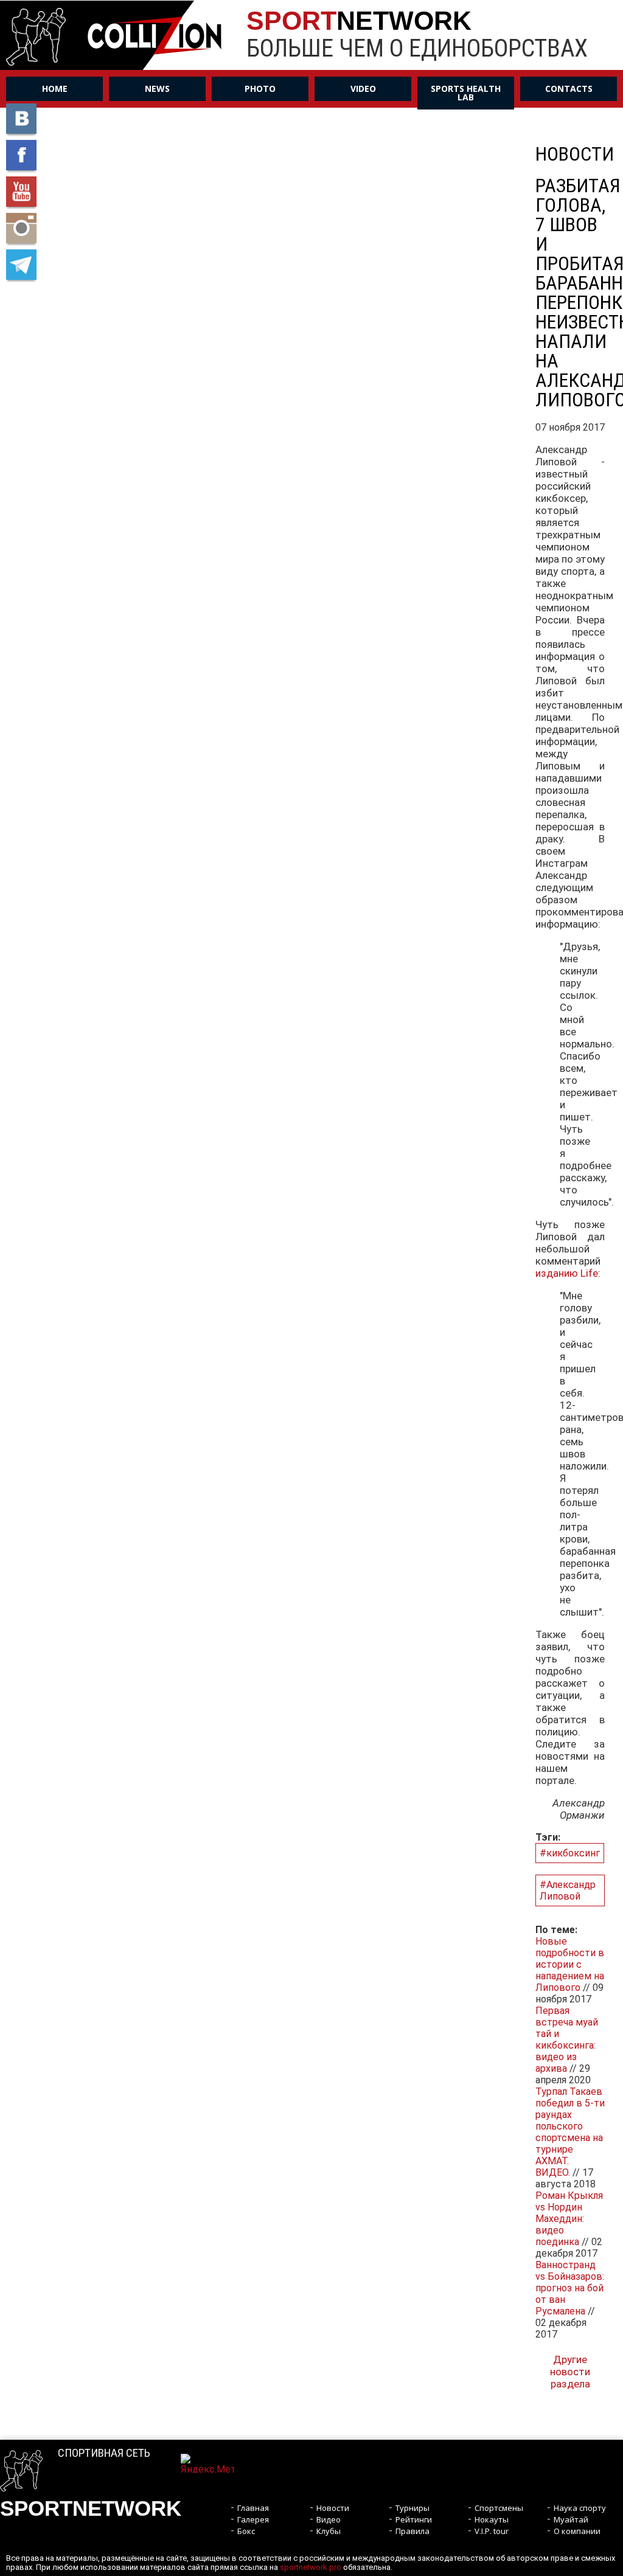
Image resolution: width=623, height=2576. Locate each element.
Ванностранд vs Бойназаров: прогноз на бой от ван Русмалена (570, 2288)
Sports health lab (466, 93)
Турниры (412, 2508)
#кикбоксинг (570, 1853)
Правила (412, 2531)
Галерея (253, 2519)
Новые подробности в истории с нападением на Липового (570, 1964)
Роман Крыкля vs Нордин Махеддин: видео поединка (569, 2219)
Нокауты (492, 2519)
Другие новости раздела (570, 2372)
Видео (329, 2519)
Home (55, 89)
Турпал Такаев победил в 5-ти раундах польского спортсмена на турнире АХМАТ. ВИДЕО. (570, 2132)
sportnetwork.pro (311, 2567)
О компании (577, 2531)
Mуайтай (571, 2519)
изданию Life (567, 1273)
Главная (253, 2508)
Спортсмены (499, 2508)
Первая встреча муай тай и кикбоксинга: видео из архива (567, 2040)
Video (363, 89)
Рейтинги (414, 2519)
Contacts (569, 89)
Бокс (246, 2531)
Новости (333, 2508)
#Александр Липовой (568, 1890)
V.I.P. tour (492, 2531)
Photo (260, 89)
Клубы (329, 2531)
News (157, 89)
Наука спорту (580, 2508)
